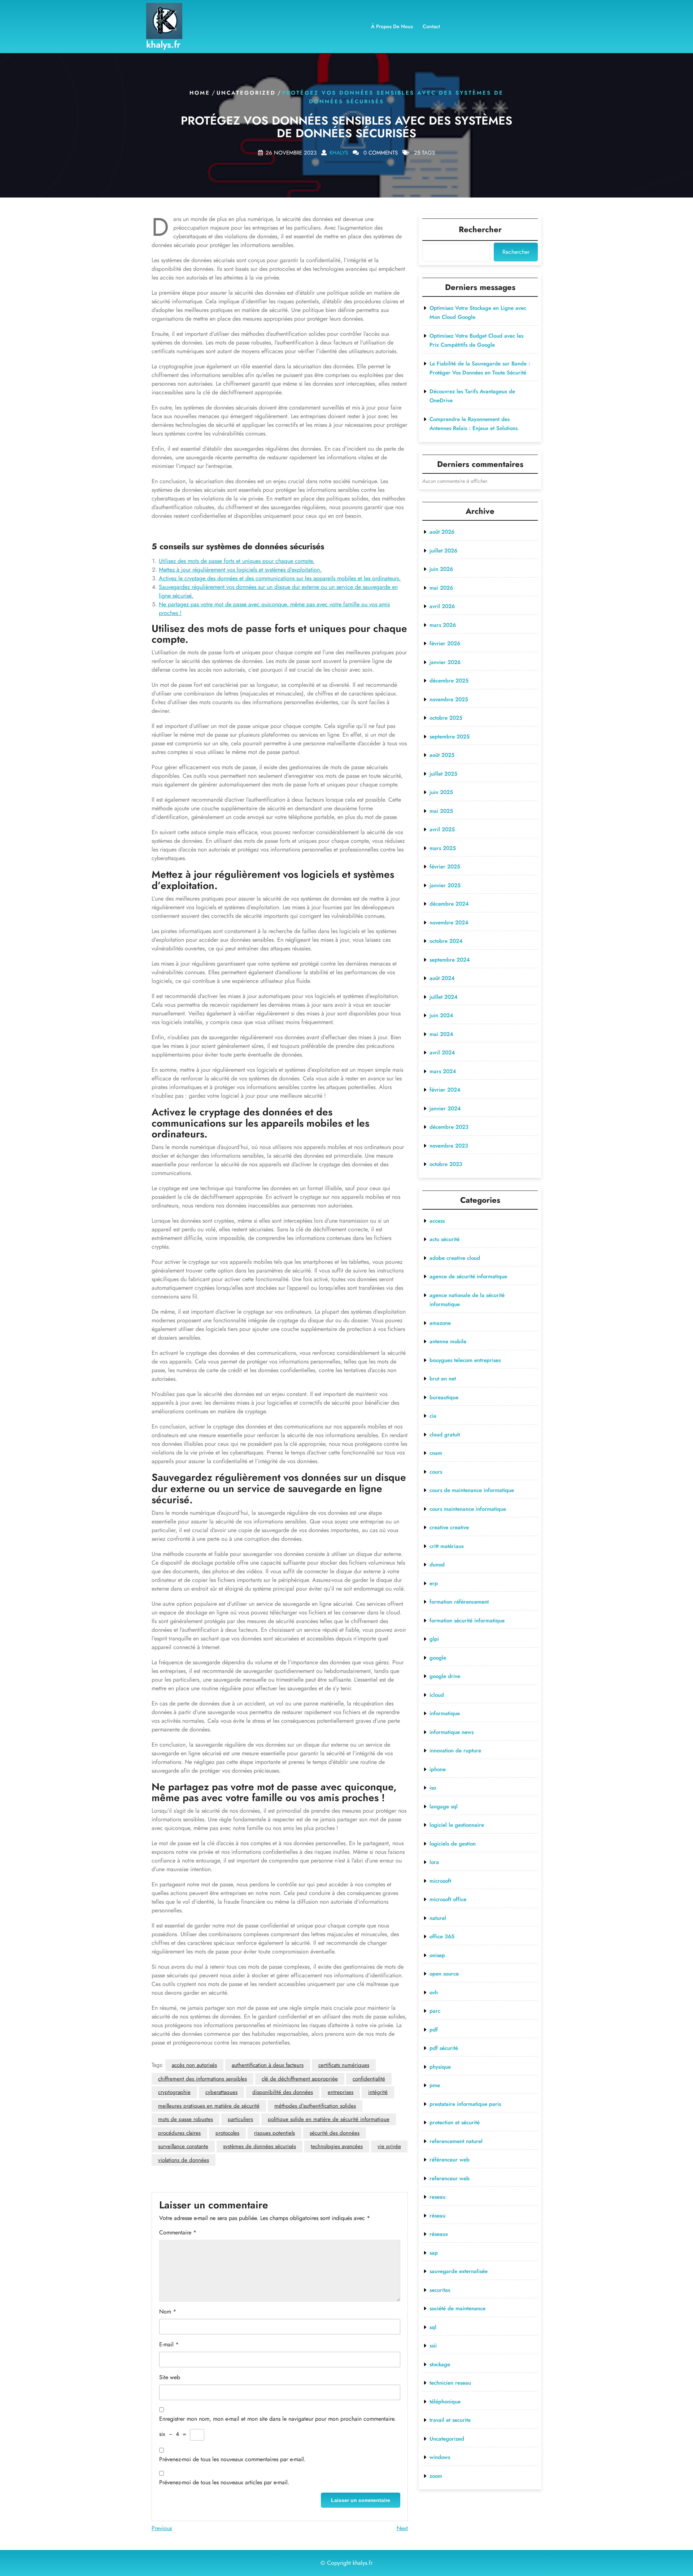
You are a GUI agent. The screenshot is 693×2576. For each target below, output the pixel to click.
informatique (445, 1713)
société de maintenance (457, 2308)
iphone (438, 1769)
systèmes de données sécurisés (260, 2146)
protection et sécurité (455, 2122)
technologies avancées (337, 2146)
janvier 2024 (445, 1109)
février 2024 (445, 1090)
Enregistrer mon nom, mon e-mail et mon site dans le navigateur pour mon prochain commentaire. (278, 2419)
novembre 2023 (449, 1146)
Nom (168, 2312)
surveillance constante (183, 2146)
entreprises (341, 2092)
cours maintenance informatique (468, 1509)
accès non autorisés (194, 2065)
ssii (433, 2346)
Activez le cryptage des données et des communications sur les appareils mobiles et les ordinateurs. (280, 578)
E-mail (169, 2344)
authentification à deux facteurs (268, 2065)
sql (433, 2327)
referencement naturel (456, 2141)
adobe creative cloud (455, 1258)
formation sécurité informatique (467, 1621)
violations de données (184, 2160)
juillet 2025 (443, 774)
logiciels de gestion (453, 1844)
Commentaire (178, 2232)
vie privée (389, 2146)
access (437, 1221)
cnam (436, 1453)
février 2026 (445, 643)
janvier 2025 (445, 885)
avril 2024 (442, 1053)
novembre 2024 (449, 923)
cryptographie (174, 2092)
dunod (437, 1565)
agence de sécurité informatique (468, 1276)
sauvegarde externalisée (459, 2271)
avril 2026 (442, 606)
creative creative (449, 1527)
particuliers (240, 2119)
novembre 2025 (449, 699)
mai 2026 (441, 588)
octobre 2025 (446, 718)
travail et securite (450, 2420)
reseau (437, 2197)
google (438, 1658)
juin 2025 (441, 792)
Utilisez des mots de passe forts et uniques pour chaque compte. (237, 561)
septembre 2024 (450, 960)
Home (200, 93)
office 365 (442, 1937)
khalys (339, 152)
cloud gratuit (445, 1435)
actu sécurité (444, 1239)
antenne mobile (448, 1341)
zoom (436, 2476)
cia (433, 1416)
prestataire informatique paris (465, 2104)
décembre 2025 (449, 681)
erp (434, 1583)
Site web (170, 2377)
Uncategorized (246, 93)
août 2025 (442, 755)
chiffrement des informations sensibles (202, 2079)
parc (435, 2011)
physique (440, 2067)
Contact (431, 26)
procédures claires (179, 2133)
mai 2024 (441, 1034)
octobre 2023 (446, 1164)
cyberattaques (221, 2092)
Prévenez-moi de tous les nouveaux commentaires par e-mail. (232, 2459)
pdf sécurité (444, 2048)
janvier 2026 (445, 662)
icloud (437, 1695)
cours (436, 1472)
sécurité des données (335, 2133)
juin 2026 (441, 569)
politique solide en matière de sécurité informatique (329, 2119)
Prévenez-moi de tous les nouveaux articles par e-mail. (224, 2482)
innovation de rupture (455, 1751)
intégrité (378, 2092)
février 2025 (445, 867)
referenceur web (450, 2178)
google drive (445, 1676)
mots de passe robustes (186, 2119)
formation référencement (459, 1602)
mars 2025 (443, 848)
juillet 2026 (443, 551)
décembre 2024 (449, 904)
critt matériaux (447, 1546)
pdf (434, 2030)
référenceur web (450, 2160)
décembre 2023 (449, 1127)
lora (434, 1862)
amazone (440, 1323)
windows (440, 2457)
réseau (437, 2216)
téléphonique (445, 2402)
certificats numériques (344, 2065)
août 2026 (442, 532)
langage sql (444, 1807)
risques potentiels (274, 2133)
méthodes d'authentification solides (315, 2106)
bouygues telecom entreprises (465, 1360)
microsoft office (448, 1899)
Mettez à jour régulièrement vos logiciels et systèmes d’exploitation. (240, 570)
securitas (440, 2290)
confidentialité (369, 2079)
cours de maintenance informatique (472, 1490)
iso (433, 1788)
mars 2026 (443, 625)
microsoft (440, 1881)
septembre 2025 (450, 737)
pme (435, 2085)
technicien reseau (450, 2383)
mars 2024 (443, 1071)
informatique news (452, 1732)
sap (434, 2253)
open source (444, 1974)
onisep (437, 1955)
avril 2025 (442, 829)
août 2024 (442, 978)
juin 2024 (441, 1015)
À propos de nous (392, 26)
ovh (434, 1992)
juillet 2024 (443, 997)
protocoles (227, 2133)
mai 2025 (441, 811)
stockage (440, 2364)
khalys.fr (163, 44)
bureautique (444, 1397)
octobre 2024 (446, 941)
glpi (434, 1639)
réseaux (439, 2234)
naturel (438, 1918)
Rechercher (480, 229)
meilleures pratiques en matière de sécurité (209, 2106)
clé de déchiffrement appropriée (300, 2079)
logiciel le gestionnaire (457, 1825)
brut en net (443, 1379)
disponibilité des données (283, 2092)
